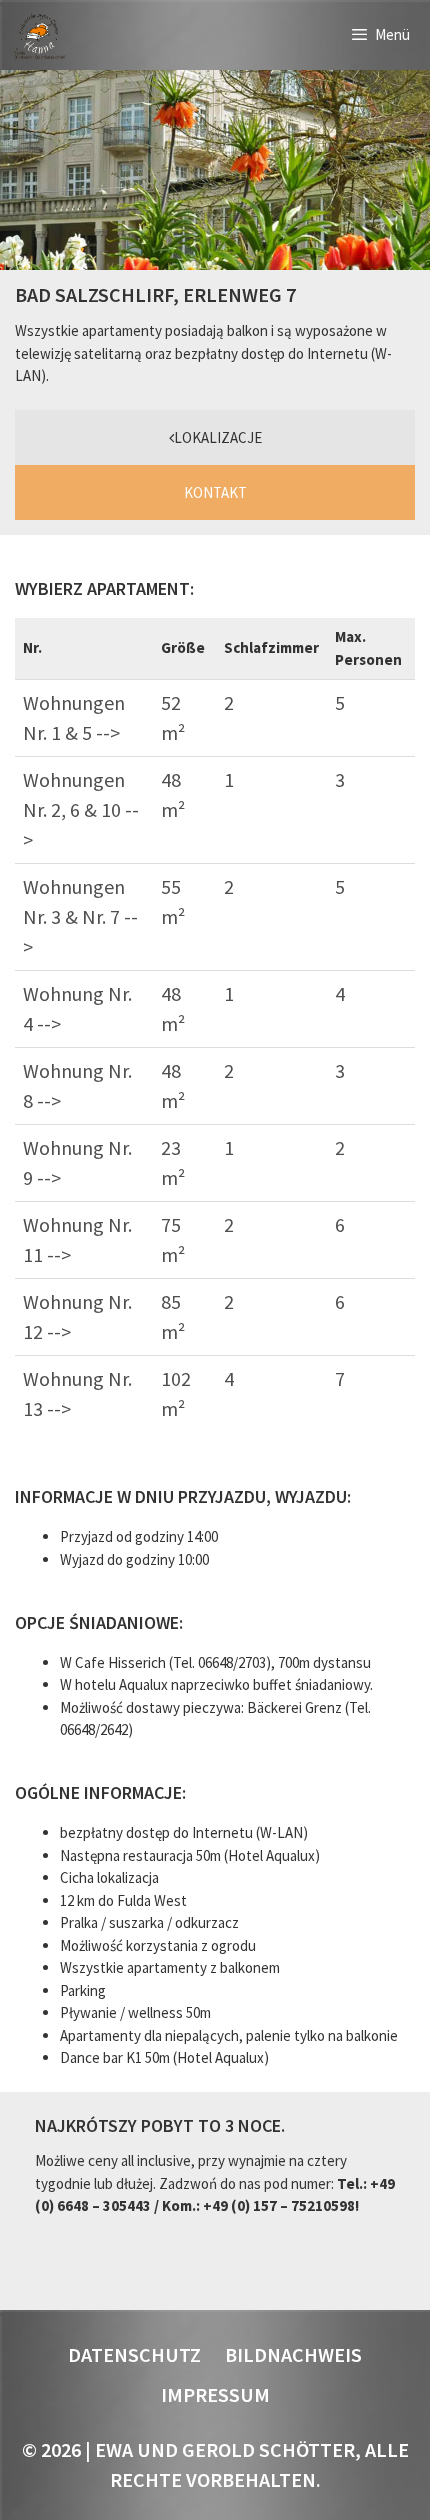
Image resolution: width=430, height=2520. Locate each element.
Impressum (215, 2394)
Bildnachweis (293, 2354)
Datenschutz (134, 2354)
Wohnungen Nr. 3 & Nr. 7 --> (80, 916)
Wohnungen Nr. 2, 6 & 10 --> (81, 809)
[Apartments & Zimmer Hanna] (39, 35)
